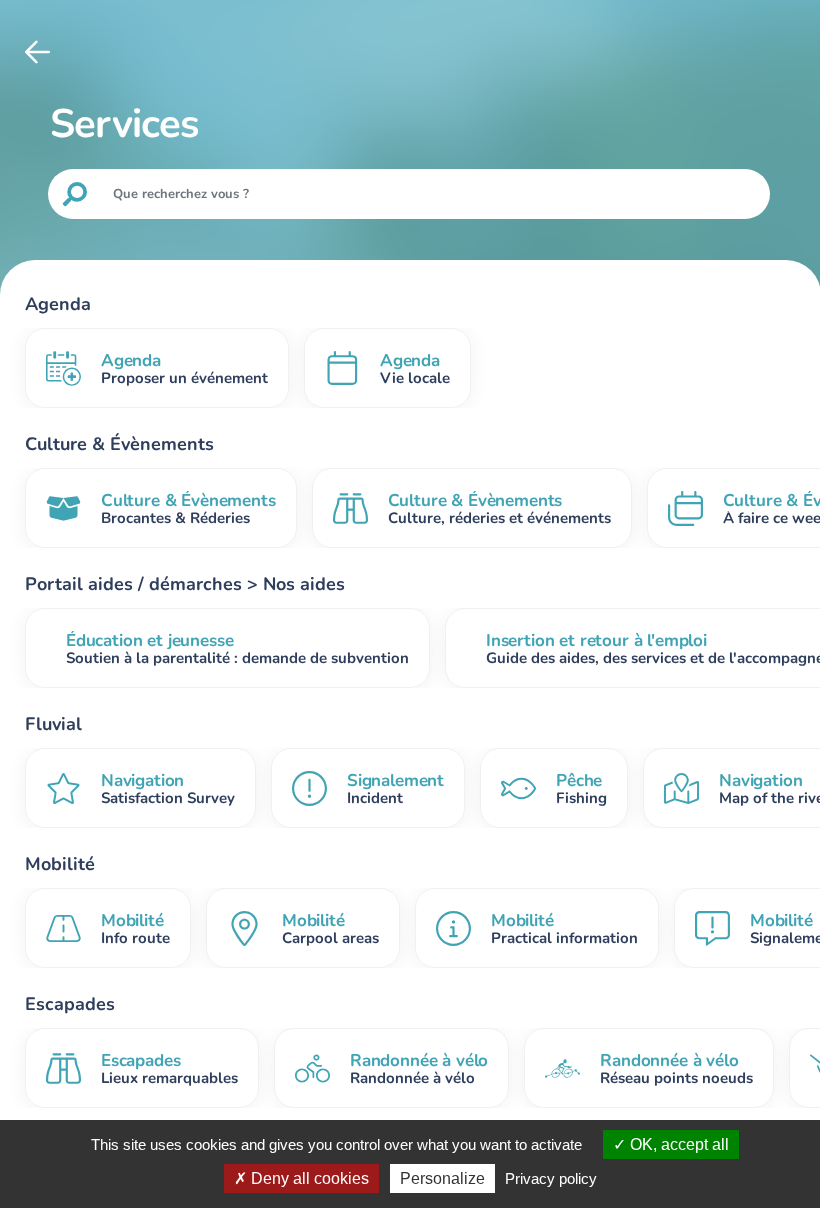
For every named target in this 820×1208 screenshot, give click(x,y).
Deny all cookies (308, 1178)
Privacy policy (551, 1178)
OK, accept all (677, 1144)
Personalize (442, 1178)
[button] (37, 52)
